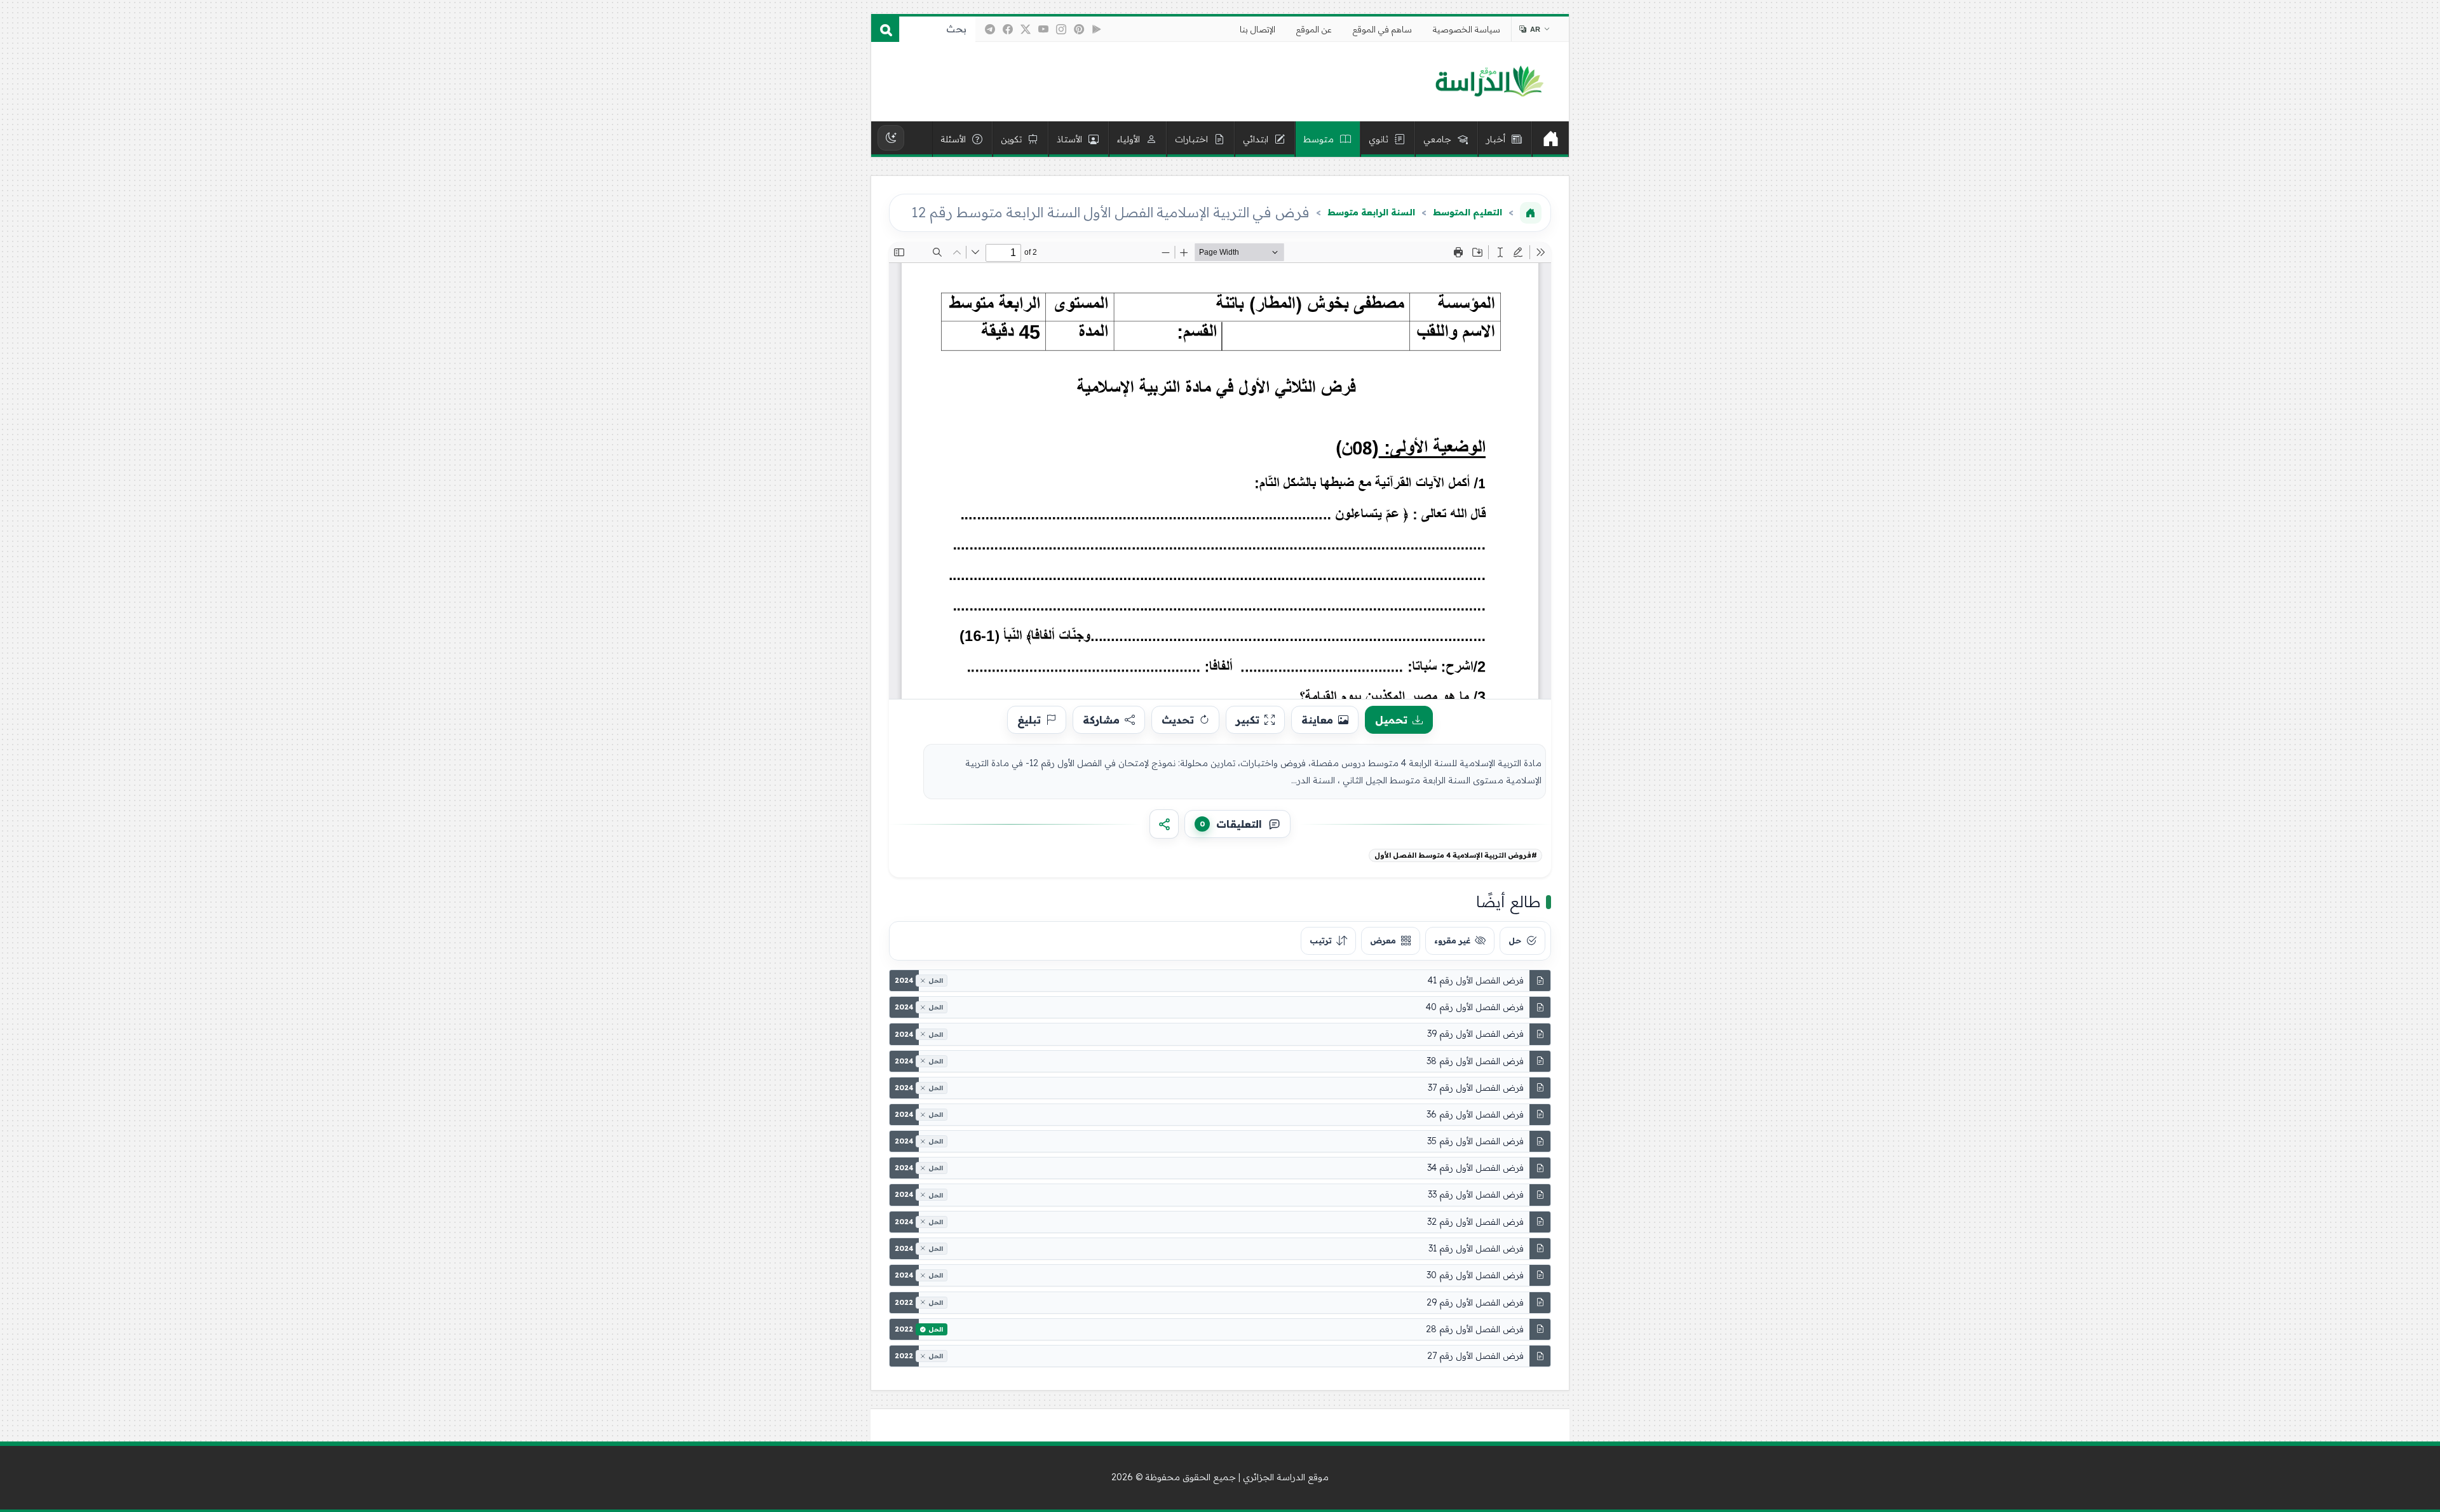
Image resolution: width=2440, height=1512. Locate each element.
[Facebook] (1008, 29)
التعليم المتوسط (1467, 212)
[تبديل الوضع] (891, 138)
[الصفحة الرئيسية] (1531, 213)
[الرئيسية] (1550, 139)
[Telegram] (990, 29)
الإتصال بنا (1257, 29)
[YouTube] (1043, 29)
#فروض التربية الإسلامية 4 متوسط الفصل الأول (1456, 855)
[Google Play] (1097, 29)
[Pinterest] (1079, 29)
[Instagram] (1061, 29)
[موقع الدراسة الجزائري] (1489, 82)
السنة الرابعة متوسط (1371, 212)
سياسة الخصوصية (1467, 29)
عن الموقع (1314, 29)
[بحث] (885, 29)
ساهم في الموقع (1382, 29)
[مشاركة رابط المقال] (1164, 824)
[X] (1026, 29)
